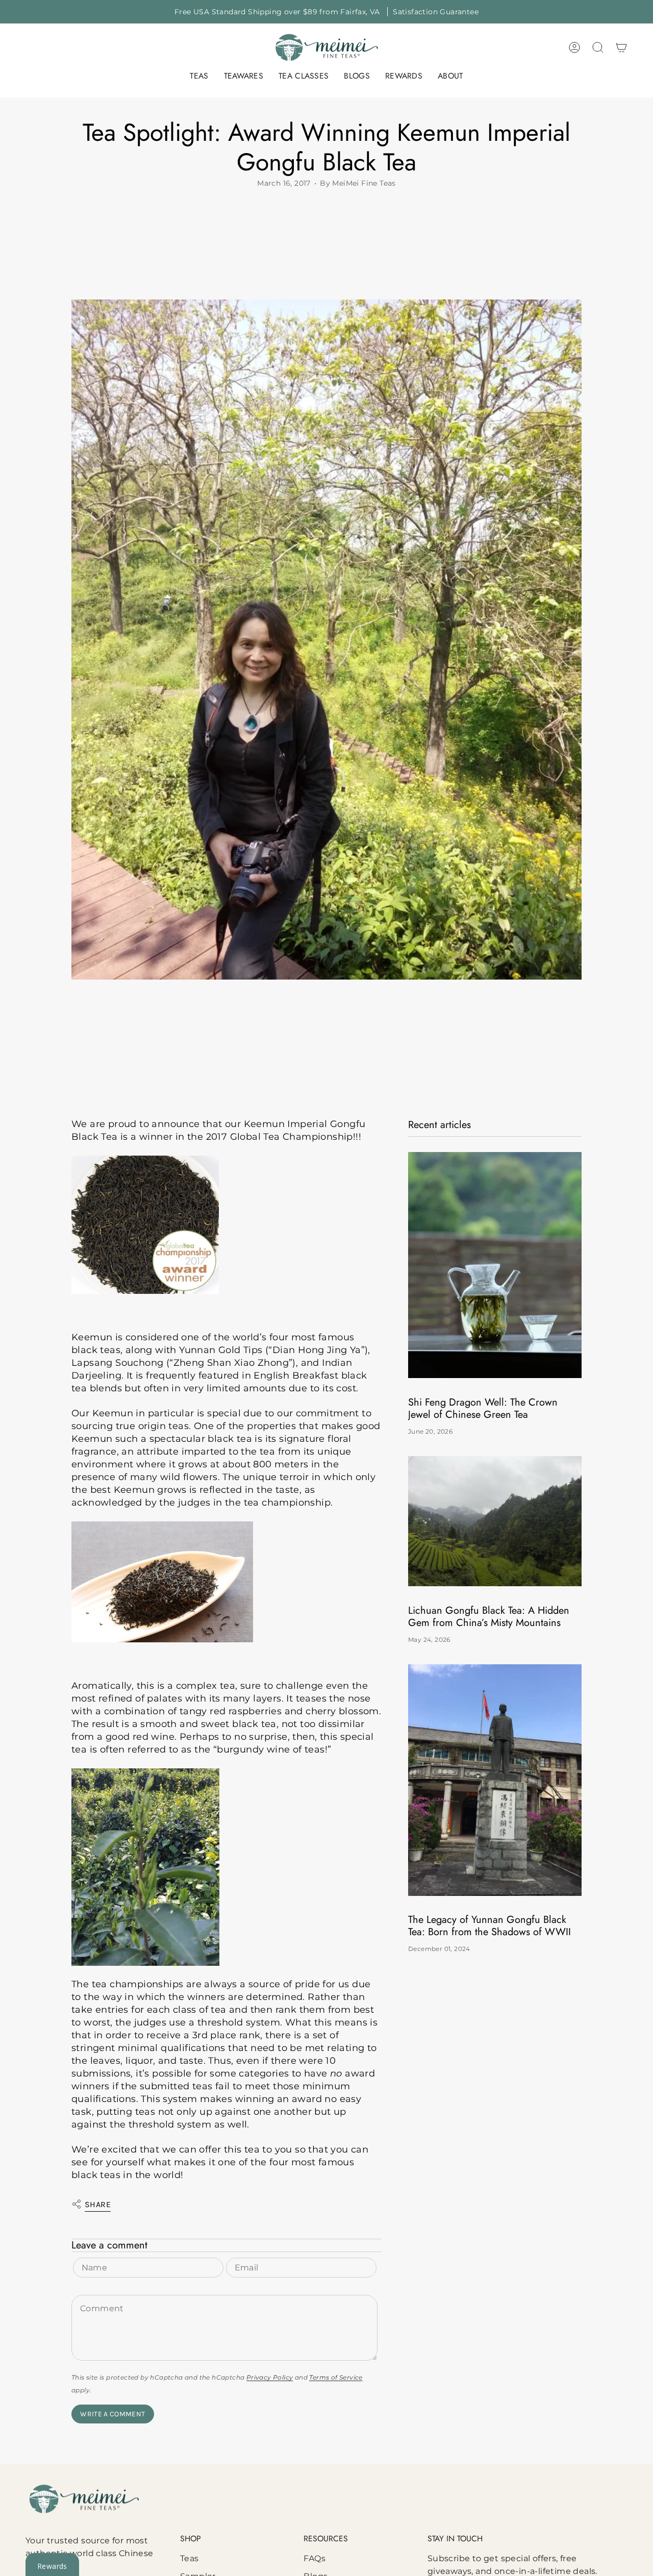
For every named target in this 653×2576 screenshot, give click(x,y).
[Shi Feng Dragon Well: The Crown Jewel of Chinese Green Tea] (495, 1265)
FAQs (315, 2558)
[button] (199, 77)
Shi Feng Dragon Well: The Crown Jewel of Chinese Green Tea (483, 1409)
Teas (190, 2558)
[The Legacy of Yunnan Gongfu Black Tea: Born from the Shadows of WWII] (495, 1780)
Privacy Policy (270, 2377)
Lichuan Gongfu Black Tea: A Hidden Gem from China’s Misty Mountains (489, 1617)
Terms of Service (336, 2377)
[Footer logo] (84, 2499)
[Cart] (621, 47)
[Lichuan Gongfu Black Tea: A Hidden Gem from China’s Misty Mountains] (495, 1521)
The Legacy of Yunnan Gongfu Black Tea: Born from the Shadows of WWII (489, 1927)
